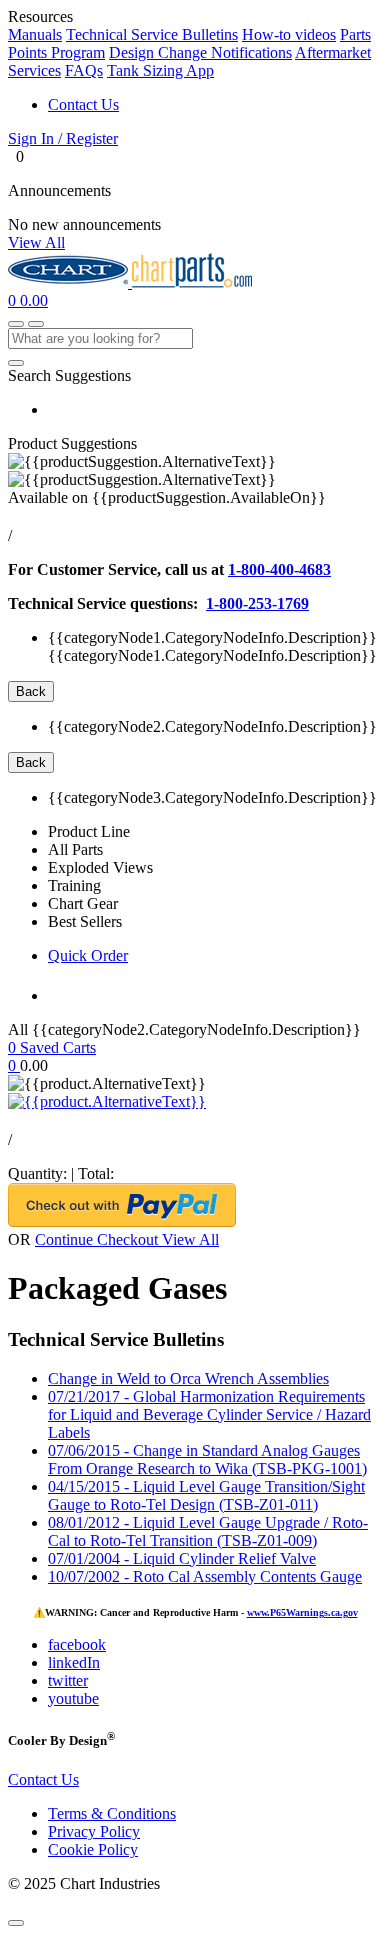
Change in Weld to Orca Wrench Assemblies (188, 1378)
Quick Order (88, 955)
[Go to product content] (107, 1101)
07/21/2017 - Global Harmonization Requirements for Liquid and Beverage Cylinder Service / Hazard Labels (209, 1414)
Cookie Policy (93, 1849)
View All (36, 242)
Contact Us (83, 104)
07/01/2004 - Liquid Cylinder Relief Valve (182, 1558)
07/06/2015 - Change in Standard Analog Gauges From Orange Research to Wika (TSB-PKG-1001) (207, 1459)
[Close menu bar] (16, 324)
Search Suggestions (69, 375)
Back (31, 691)
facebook (77, 1644)
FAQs (84, 70)
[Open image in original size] (70, 282)
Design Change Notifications (200, 52)
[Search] (16, 363)
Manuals (35, 34)
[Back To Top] (16, 1923)
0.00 (34, 300)
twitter (68, 1680)
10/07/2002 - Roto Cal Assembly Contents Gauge (205, 1576)
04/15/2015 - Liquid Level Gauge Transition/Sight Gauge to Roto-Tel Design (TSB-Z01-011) (206, 1495)
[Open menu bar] (36, 324)
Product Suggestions (72, 443)
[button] (195, 139)
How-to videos (289, 34)
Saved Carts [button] (58, 1047)
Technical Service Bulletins (152, 34)
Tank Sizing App (160, 70)
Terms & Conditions (112, 1813)
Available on (167, 497)
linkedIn (74, 1662)
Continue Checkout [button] (98, 1239)
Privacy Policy (94, 1831)
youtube (73, 1698)
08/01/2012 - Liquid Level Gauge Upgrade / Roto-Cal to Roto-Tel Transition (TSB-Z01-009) (208, 1531)
